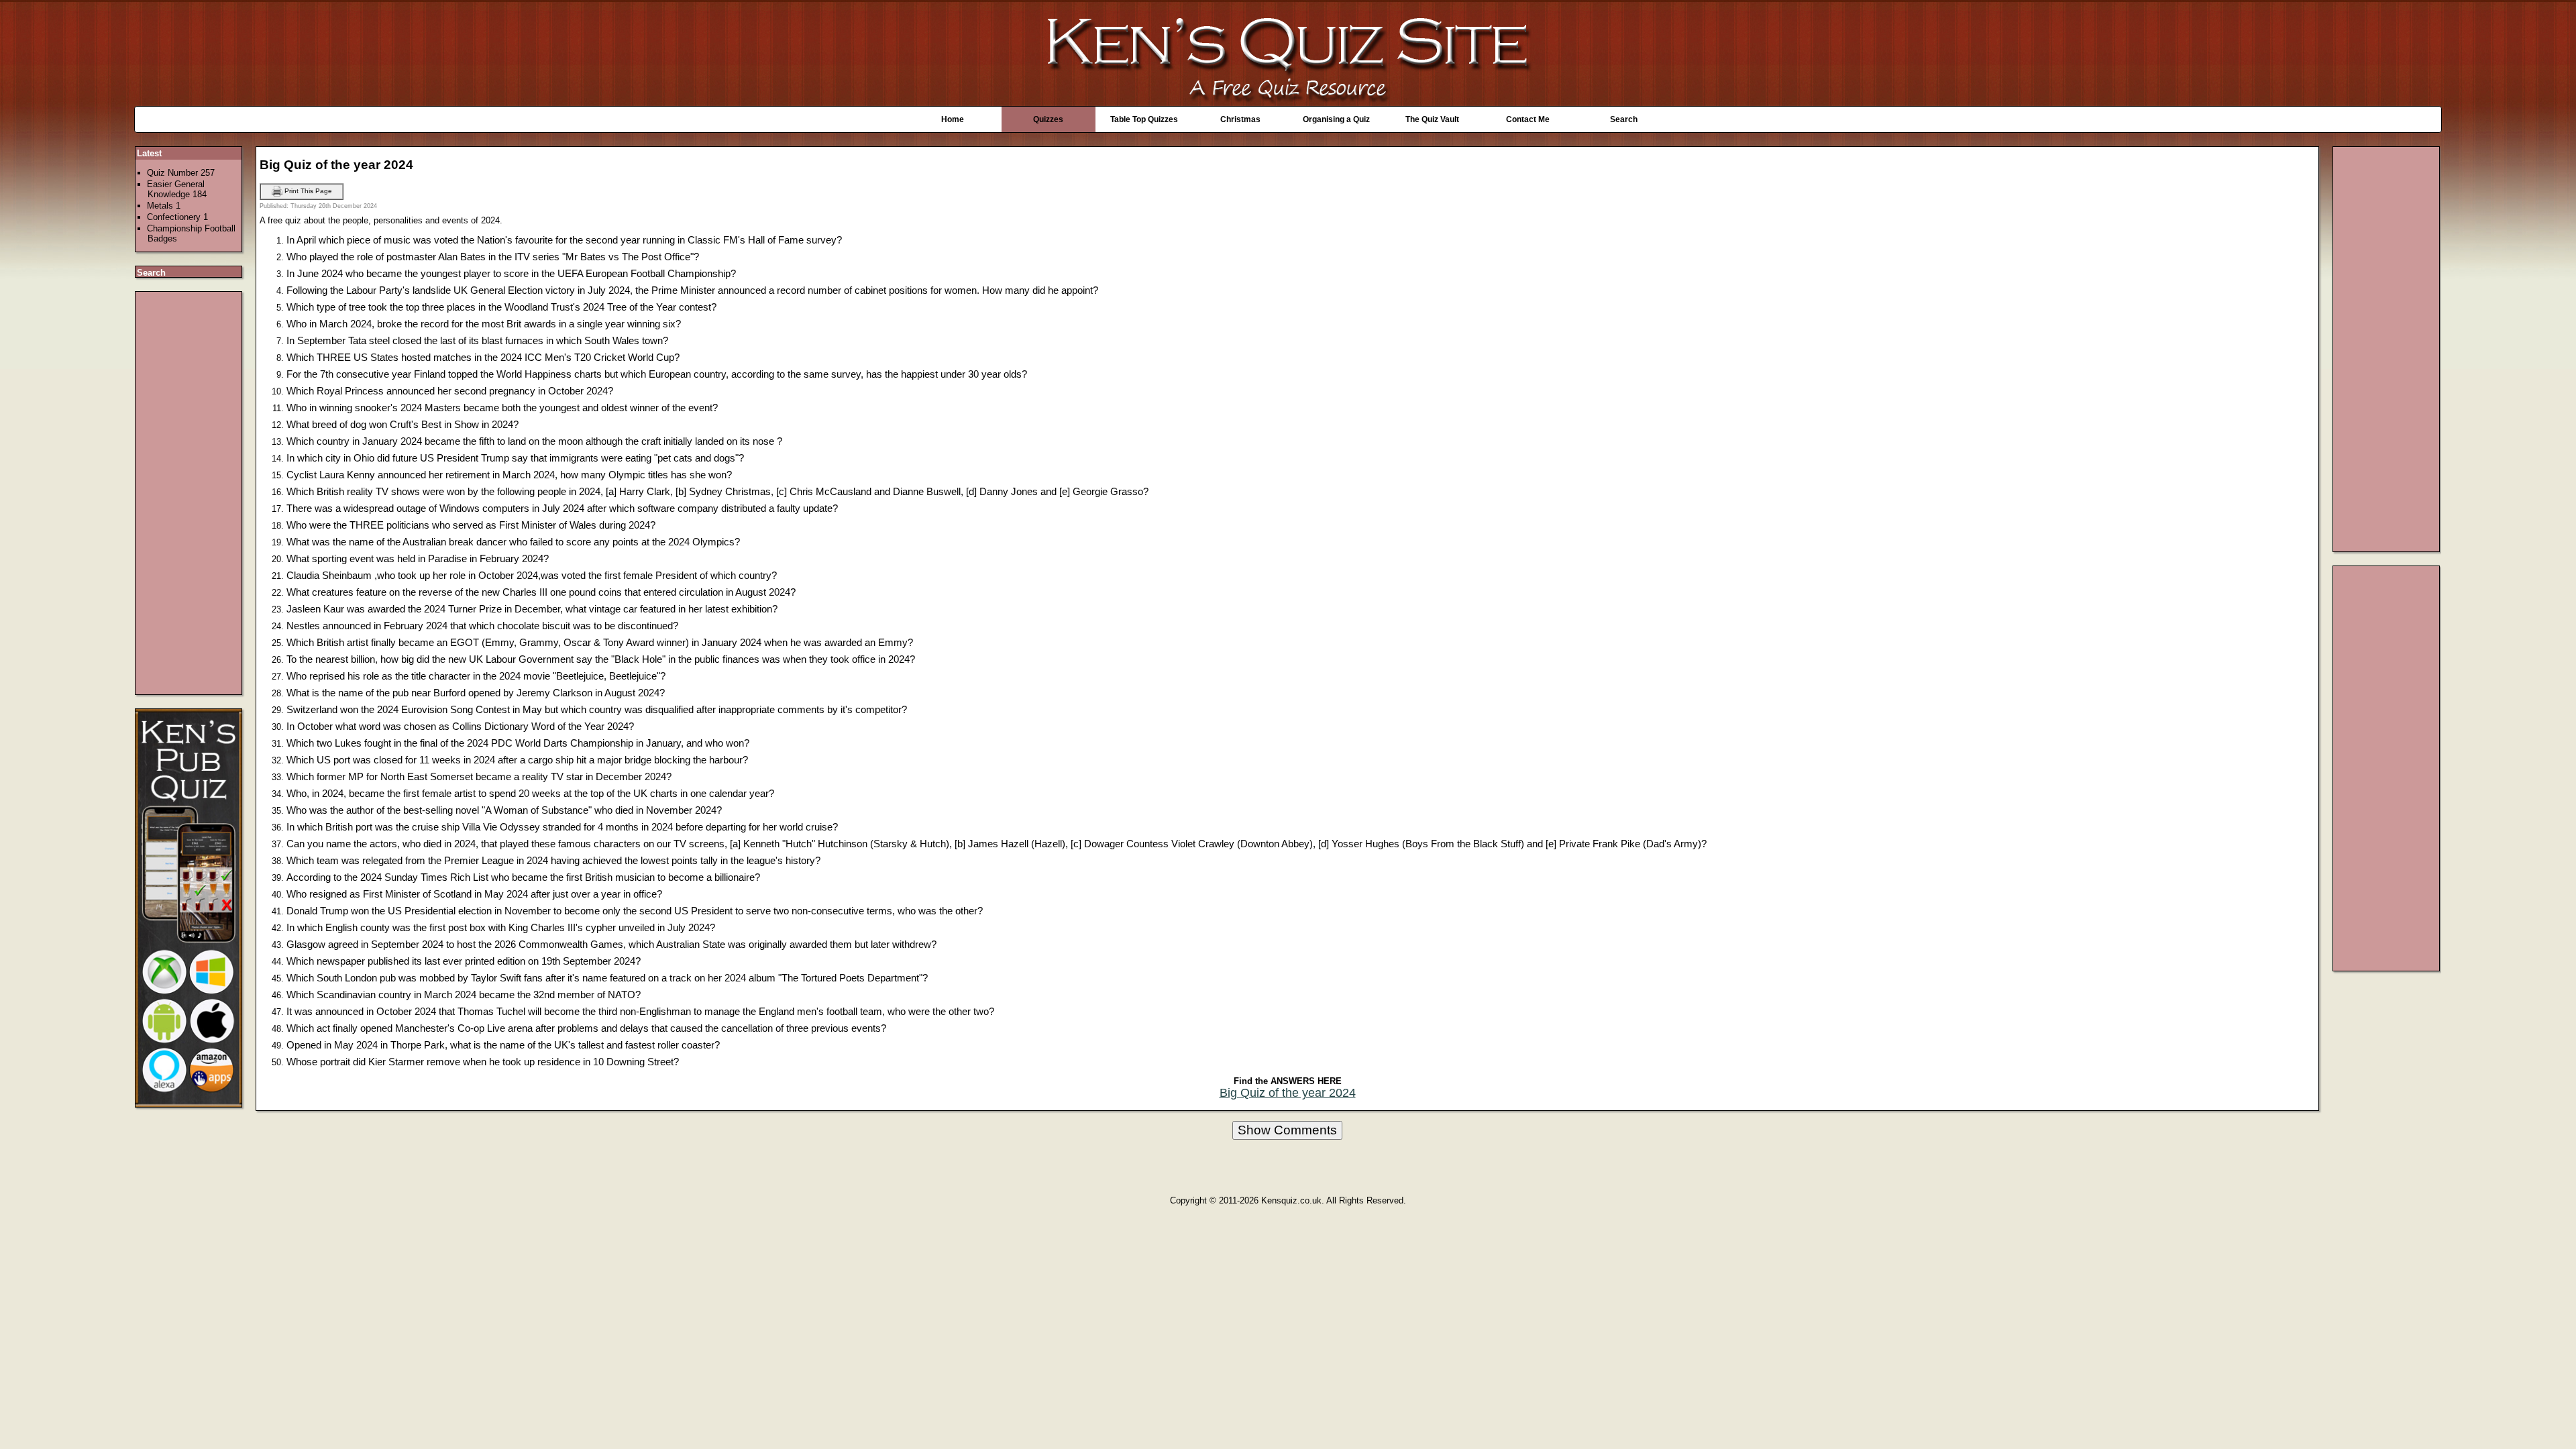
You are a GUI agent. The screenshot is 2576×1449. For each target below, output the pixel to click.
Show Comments (1287, 1130)
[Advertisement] (189, 493)
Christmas (1240, 119)
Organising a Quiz (1336, 119)
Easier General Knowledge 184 (177, 189)
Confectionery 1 (177, 217)
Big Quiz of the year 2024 (1288, 1093)
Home (953, 119)
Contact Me (1528, 119)
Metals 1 (164, 206)
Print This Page (307, 191)
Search (1624, 119)
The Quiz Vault (1432, 119)
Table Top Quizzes (1144, 119)
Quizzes (1048, 119)
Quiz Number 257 (181, 173)
